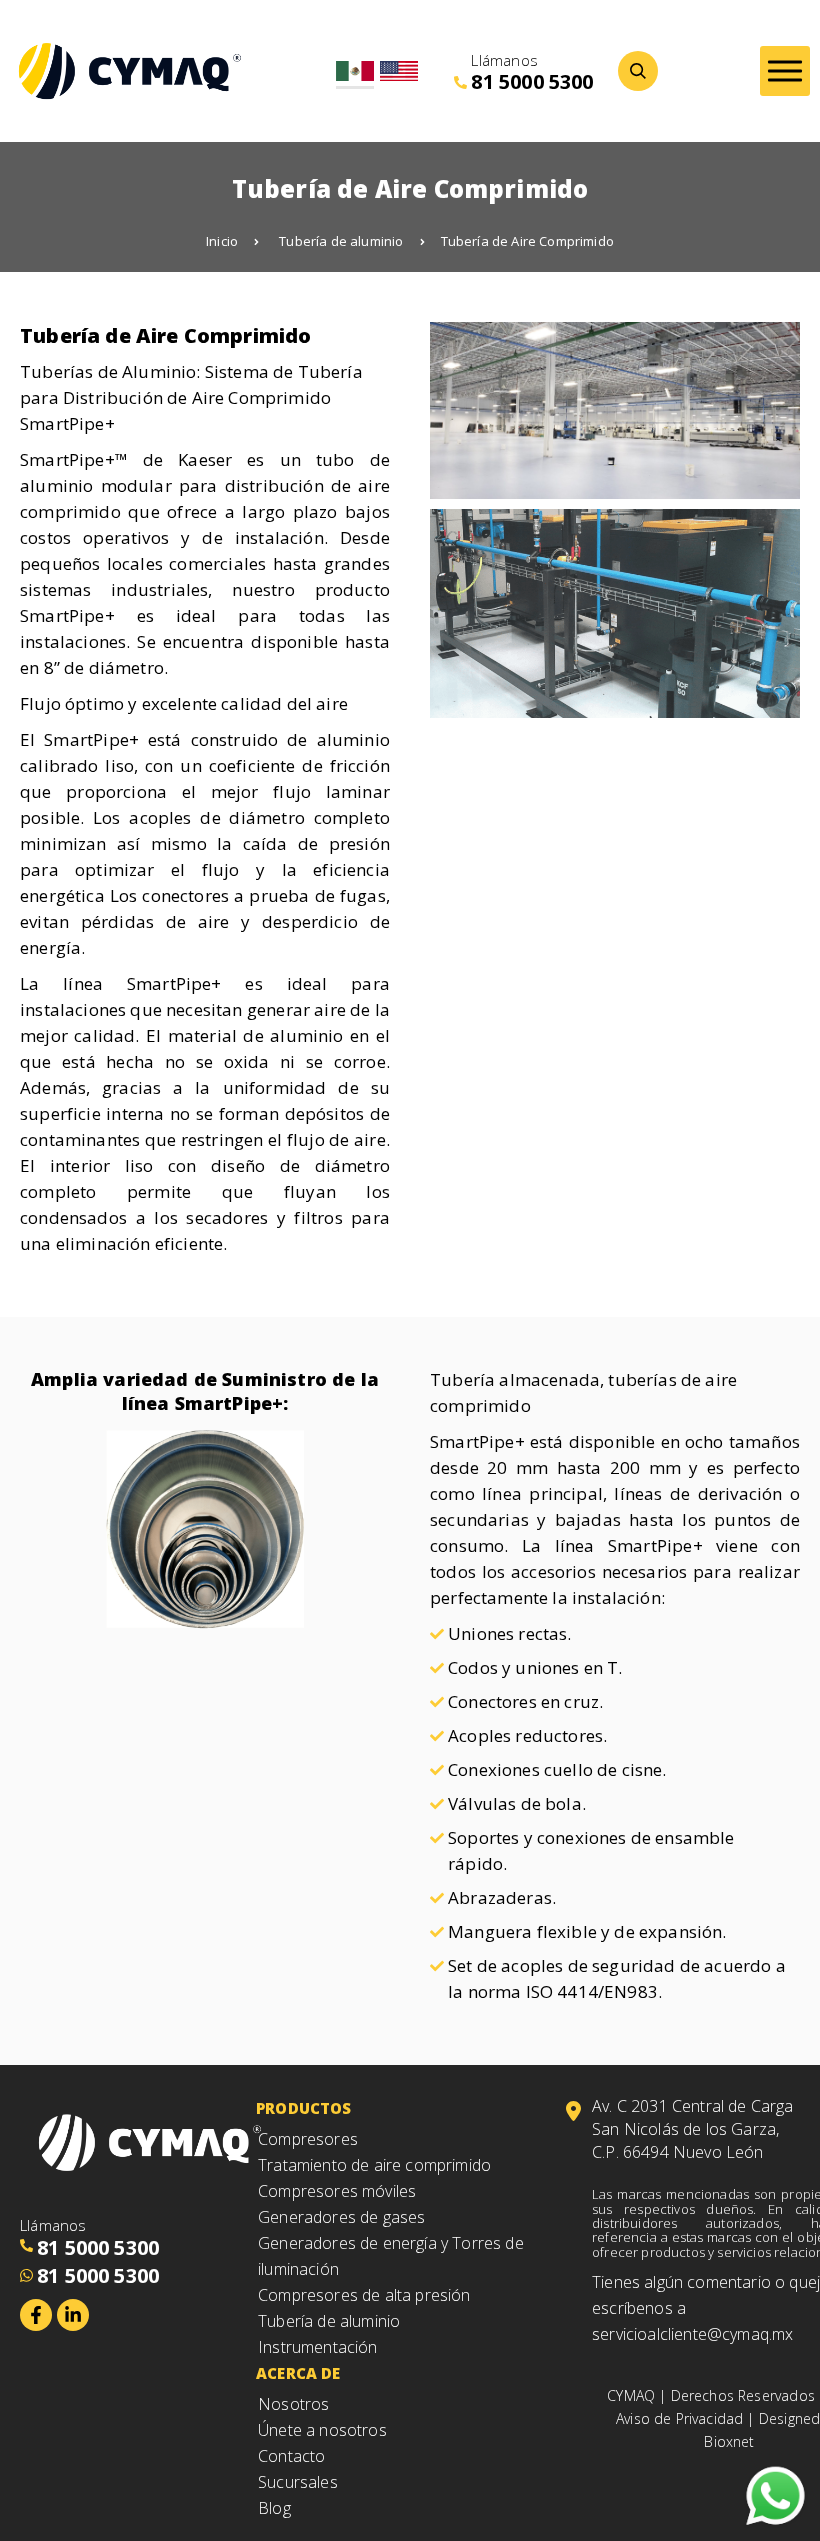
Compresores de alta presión (364, 2295)
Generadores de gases (341, 2217)
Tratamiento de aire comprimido (374, 2165)
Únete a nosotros (322, 2430)
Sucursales (298, 2482)
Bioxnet (729, 2441)
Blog (274, 2508)
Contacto (291, 2456)
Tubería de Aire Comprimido (527, 241)
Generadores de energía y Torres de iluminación (391, 2256)
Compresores (308, 2139)
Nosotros (293, 2404)
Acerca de (298, 2373)
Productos (304, 2108)
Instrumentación (318, 2347)
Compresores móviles (337, 2191)
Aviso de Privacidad (679, 2418)
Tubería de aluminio (341, 241)
